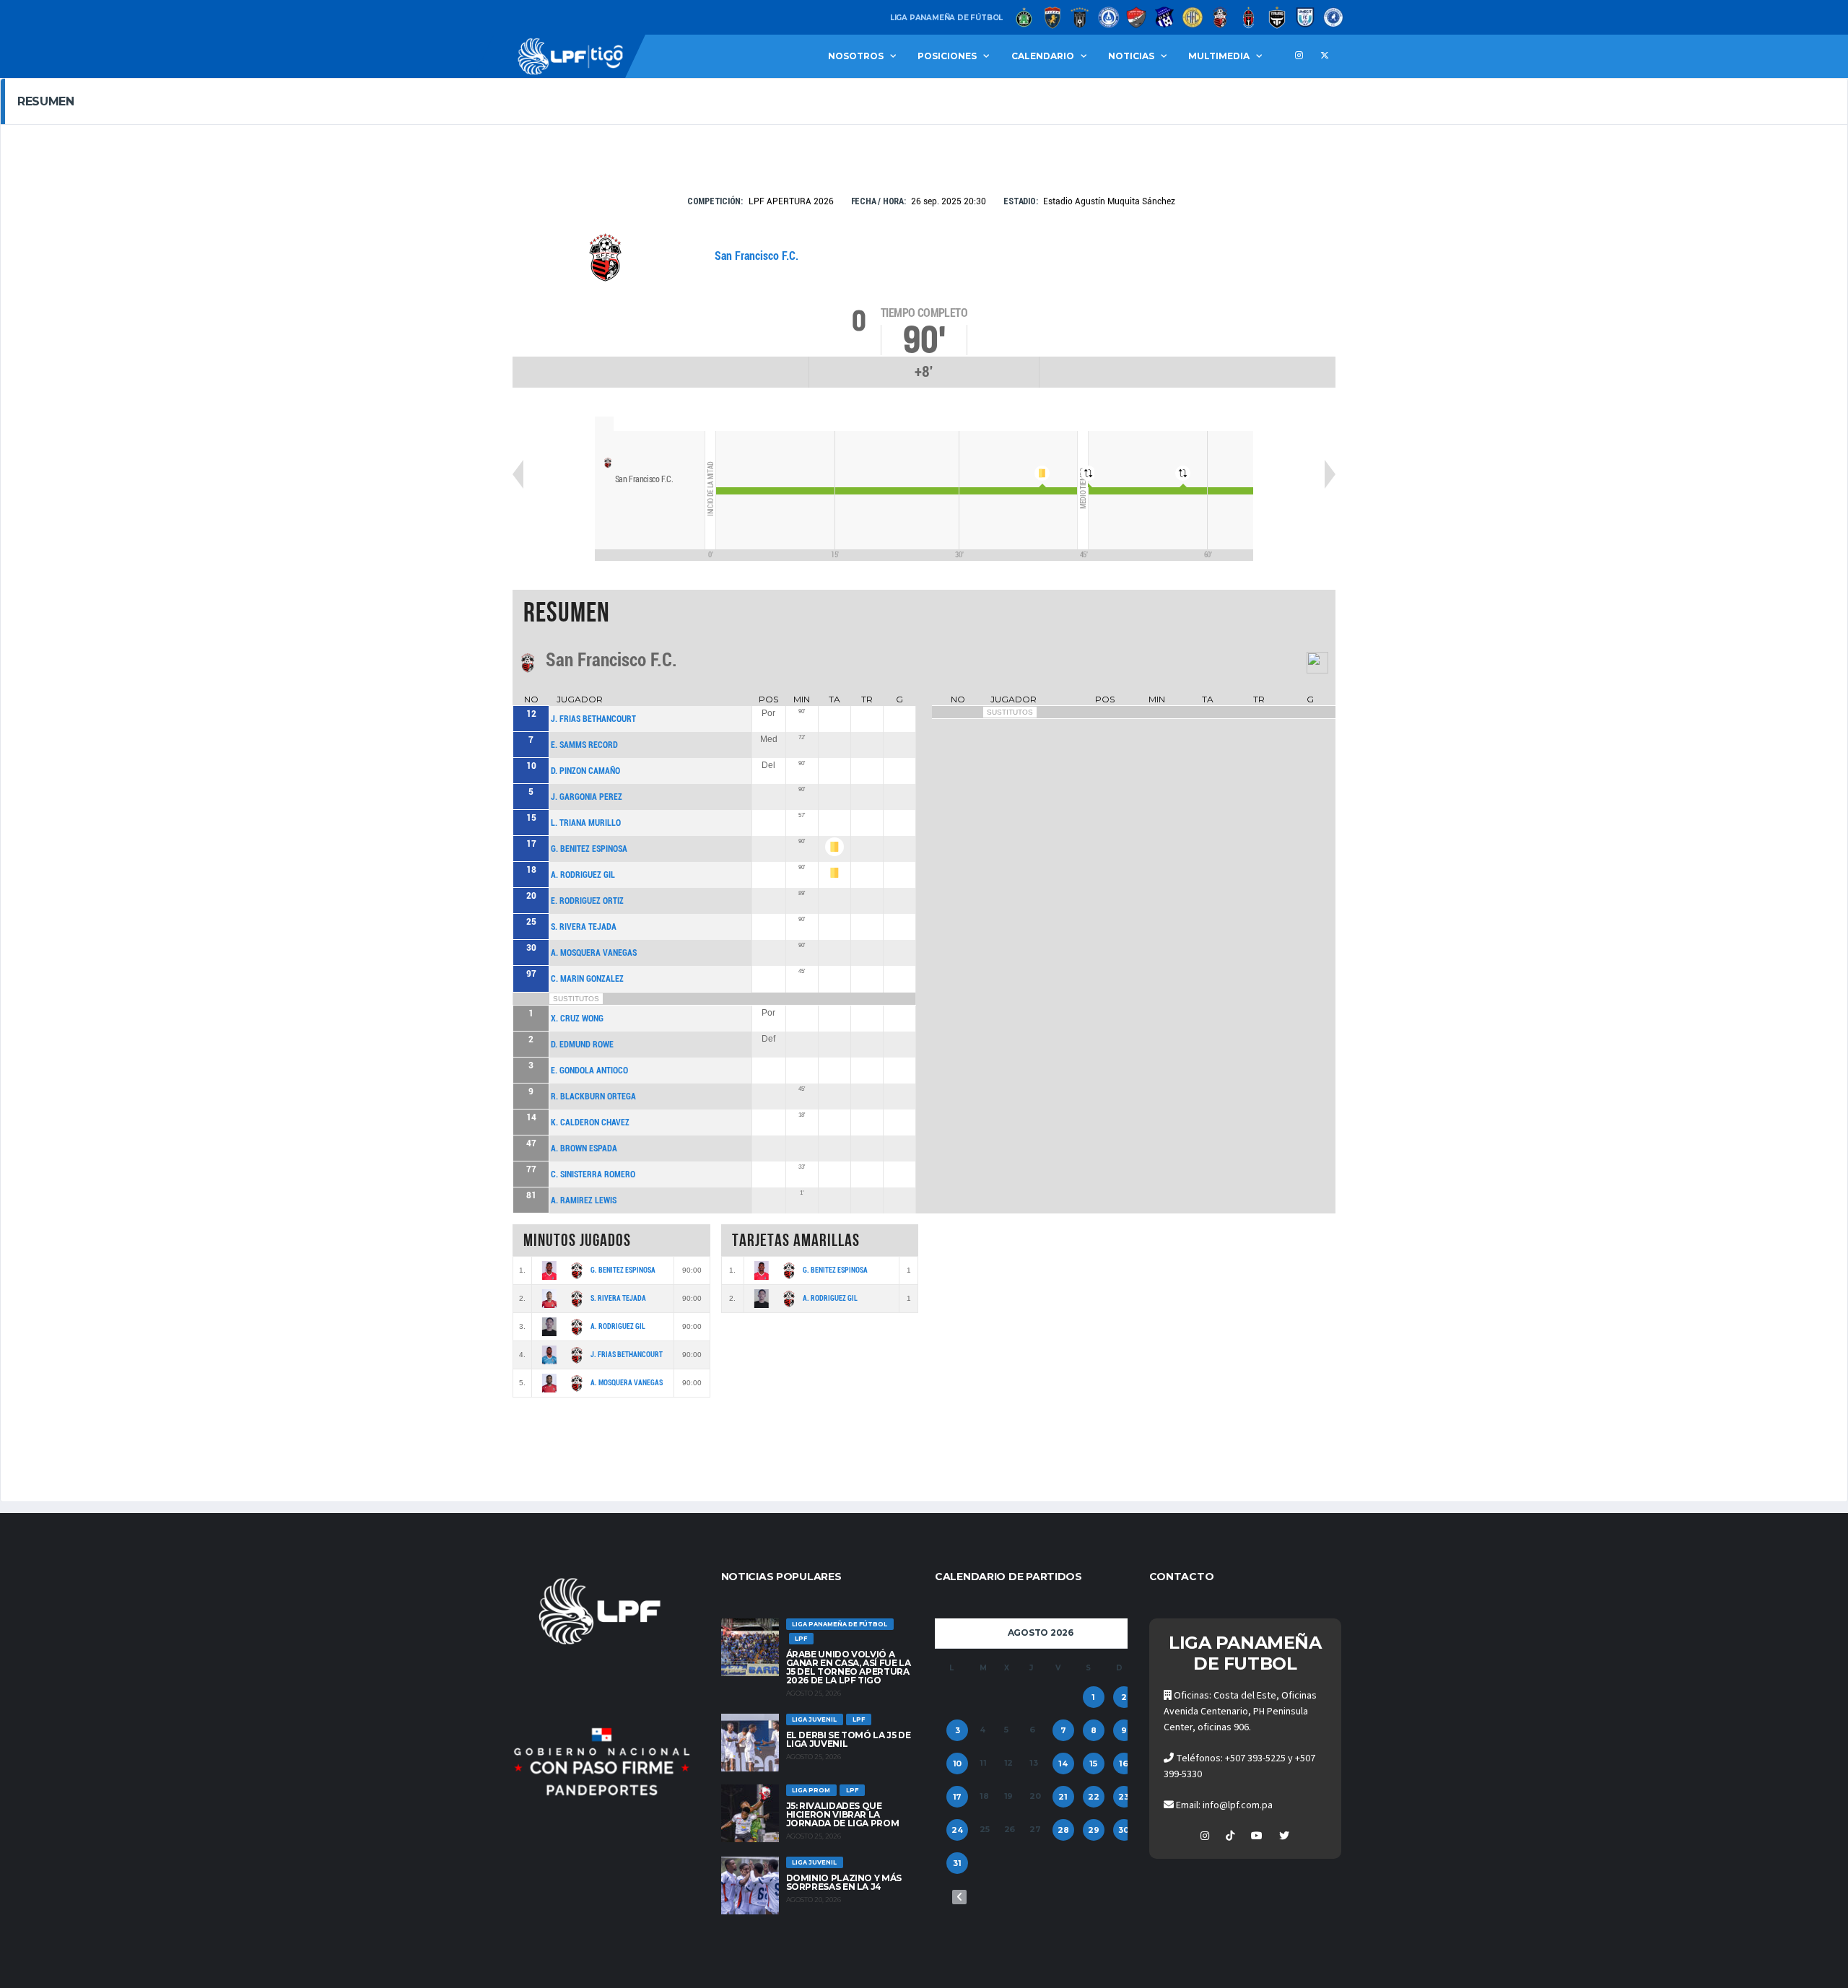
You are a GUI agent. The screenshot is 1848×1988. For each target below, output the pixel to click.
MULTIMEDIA (1219, 56)
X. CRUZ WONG (577, 1019)
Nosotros (856, 56)
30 (1124, 1830)
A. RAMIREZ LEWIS (584, 1200)
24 (957, 1830)
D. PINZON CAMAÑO (585, 771)
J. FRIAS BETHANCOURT (593, 719)
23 (1124, 1797)
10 (958, 1764)
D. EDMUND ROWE (582, 1045)
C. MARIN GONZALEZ (587, 979)
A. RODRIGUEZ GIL (583, 875)
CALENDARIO (1043, 56)
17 (958, 1797)
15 (1093, 1764)
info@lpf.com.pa (1238, 1805)
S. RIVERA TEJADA (584, 927)
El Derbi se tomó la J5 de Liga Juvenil (849, 1739)
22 (1094, 1797)
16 (1124, 1764)
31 (957, 1863)
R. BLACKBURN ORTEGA (593, 1097)
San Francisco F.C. (757, 256)
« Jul (959, 1897)
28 (1063, 1830)
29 (1094, 1830)
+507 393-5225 (1255, 1758)
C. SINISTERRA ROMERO (593, 1174)
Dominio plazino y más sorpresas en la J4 (844, 1882)
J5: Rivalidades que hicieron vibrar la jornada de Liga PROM (843, 1814)
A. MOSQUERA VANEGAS (594, 953)
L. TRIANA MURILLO (586, 823)
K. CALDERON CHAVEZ (590, 1122)
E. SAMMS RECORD (584, 745)
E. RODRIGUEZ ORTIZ (587, 901)
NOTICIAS (1131, 56)
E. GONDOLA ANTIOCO (589, 1071)
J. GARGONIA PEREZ (587, 797)
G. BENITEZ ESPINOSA (589, 849)
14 (1063, 1764)
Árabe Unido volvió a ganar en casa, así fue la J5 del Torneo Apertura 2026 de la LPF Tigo (849, 1667)
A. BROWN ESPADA (584, 1148)
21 (1063, 1797)
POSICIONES (947, 56)
